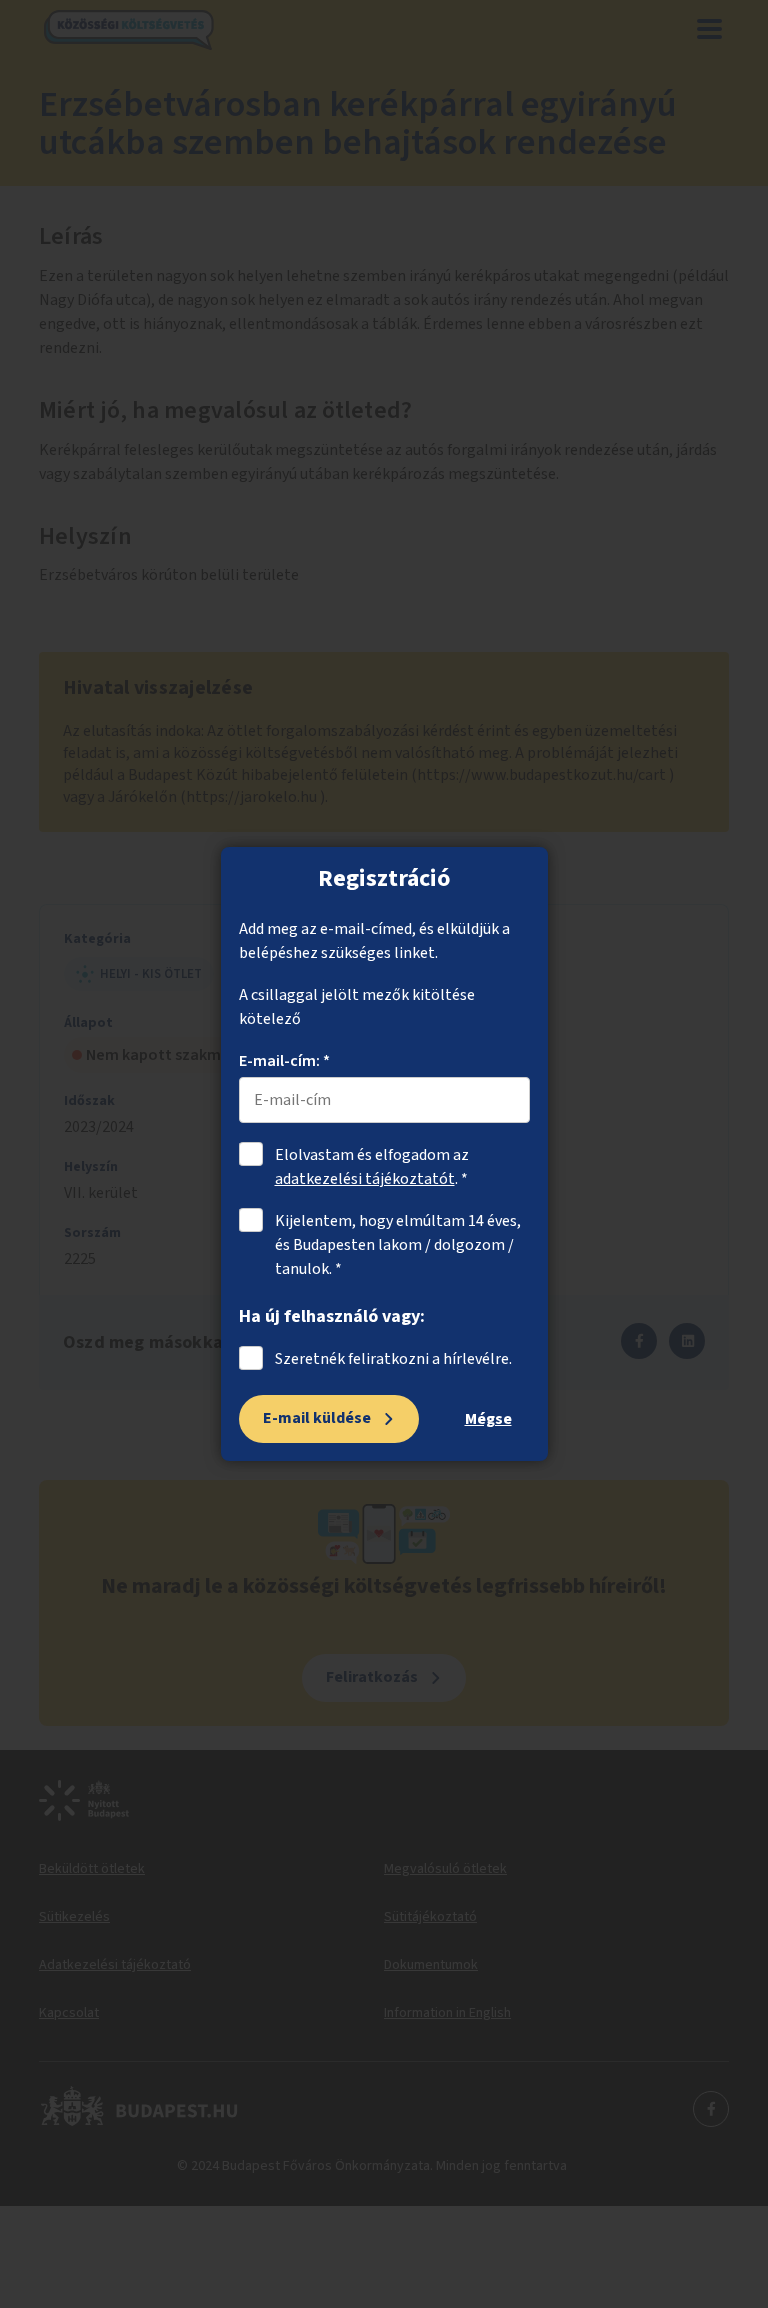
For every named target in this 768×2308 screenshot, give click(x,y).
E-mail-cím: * (284, 1061)
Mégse (488, 1419)
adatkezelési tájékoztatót (365, 1179)
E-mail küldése (317, 1418)
